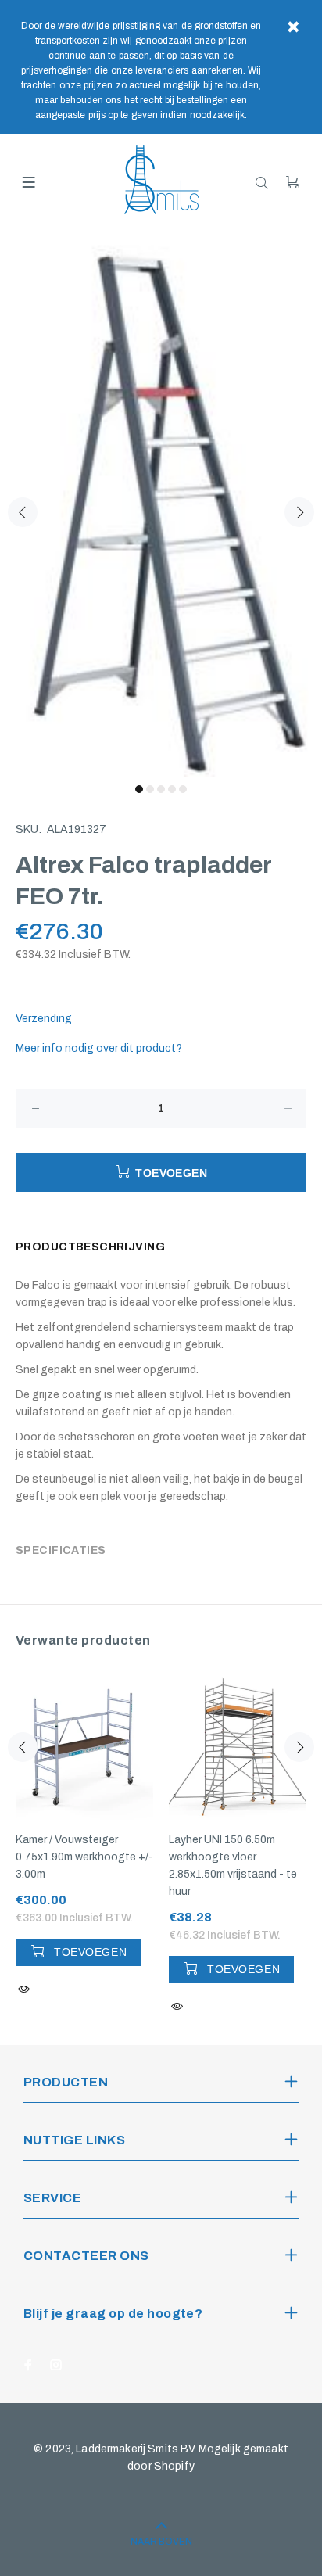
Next (299, 512)
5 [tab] (183, 789)
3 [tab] (161, 789)
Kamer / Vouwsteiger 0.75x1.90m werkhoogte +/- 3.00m (84, 1857)
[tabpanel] (161, 503)
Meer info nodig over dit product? (99, 1048)
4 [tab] (172, 789)
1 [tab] (139, 789)
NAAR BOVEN (161, 2542)
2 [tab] (150, 789)
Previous (23, 512)
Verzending (44, 1019)
